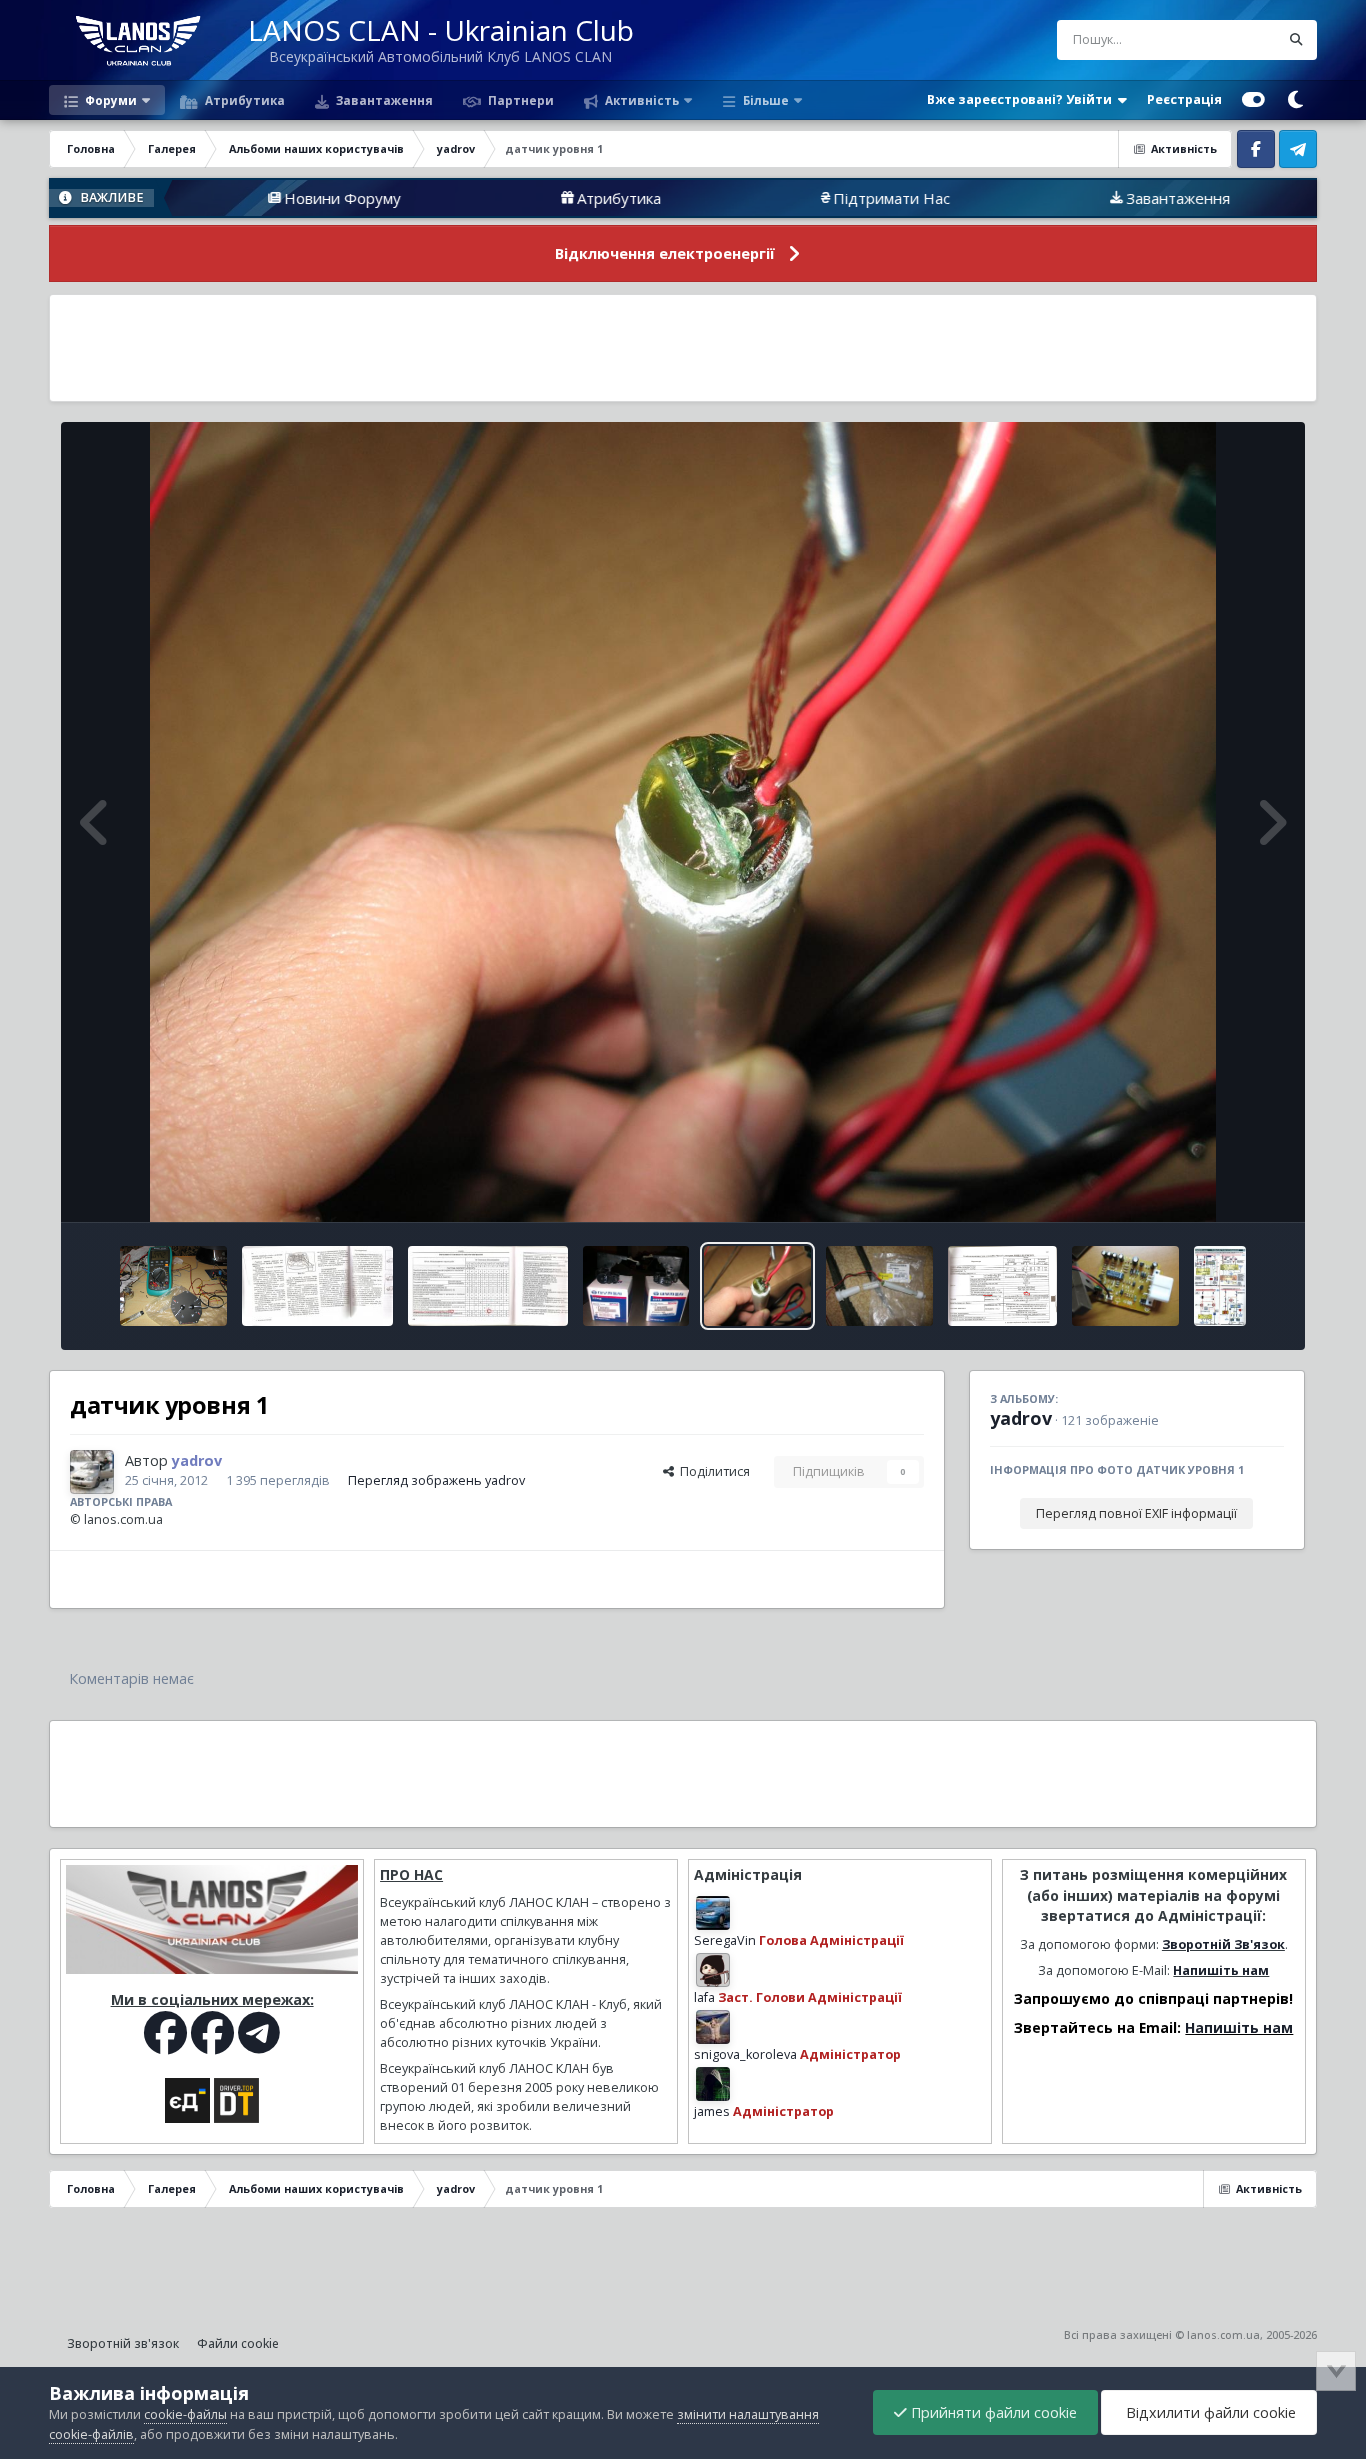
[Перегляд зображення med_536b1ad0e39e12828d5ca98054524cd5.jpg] (1125, 1286)
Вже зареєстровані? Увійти (1022, 99)
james (712, 2111)
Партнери (519, 100)
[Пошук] (1297, 40)
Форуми (109, 100)
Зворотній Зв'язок (1223, 1944)
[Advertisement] (683, 348)
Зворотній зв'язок (123, 2343)
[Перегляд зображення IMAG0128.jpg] (636, 1286)
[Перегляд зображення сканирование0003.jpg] (1003, 1286)
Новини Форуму (175, 198)
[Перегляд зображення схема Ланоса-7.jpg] (1220, 1286)
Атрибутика (243, 100)
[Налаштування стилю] (1253, 100)
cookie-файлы (185, 2414)
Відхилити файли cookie (1209, 2412)
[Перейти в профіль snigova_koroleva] (713, 2027)
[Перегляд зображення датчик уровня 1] (757, 1286)
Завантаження (383, 100)
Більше (766, 100)
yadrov (1021, 1418)
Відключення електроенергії (665, 253)
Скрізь (1234, 39)
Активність (640, 100)
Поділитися (712, 1471)
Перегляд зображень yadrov (436, 1480)
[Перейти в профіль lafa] (713, 1970)
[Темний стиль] (1296, 100)
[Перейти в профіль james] (713, 2084)
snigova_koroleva (745, 2054)
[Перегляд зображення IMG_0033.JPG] (173, 1286)
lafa (704, 1997)
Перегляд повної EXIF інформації (1136, 1513)
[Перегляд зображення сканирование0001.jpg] (488, 1286)
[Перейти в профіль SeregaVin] (713, 1913)
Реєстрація (1184, 99)
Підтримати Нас (724, 198)
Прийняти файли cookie (992, 2412)
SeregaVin (725, 1940)
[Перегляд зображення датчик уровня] (879, 1286)
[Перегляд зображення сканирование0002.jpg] (317, 1286)
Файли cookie (238, 2343)
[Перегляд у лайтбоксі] (683, 822)
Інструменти (1221, 1185)
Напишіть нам (1221, 1970)
